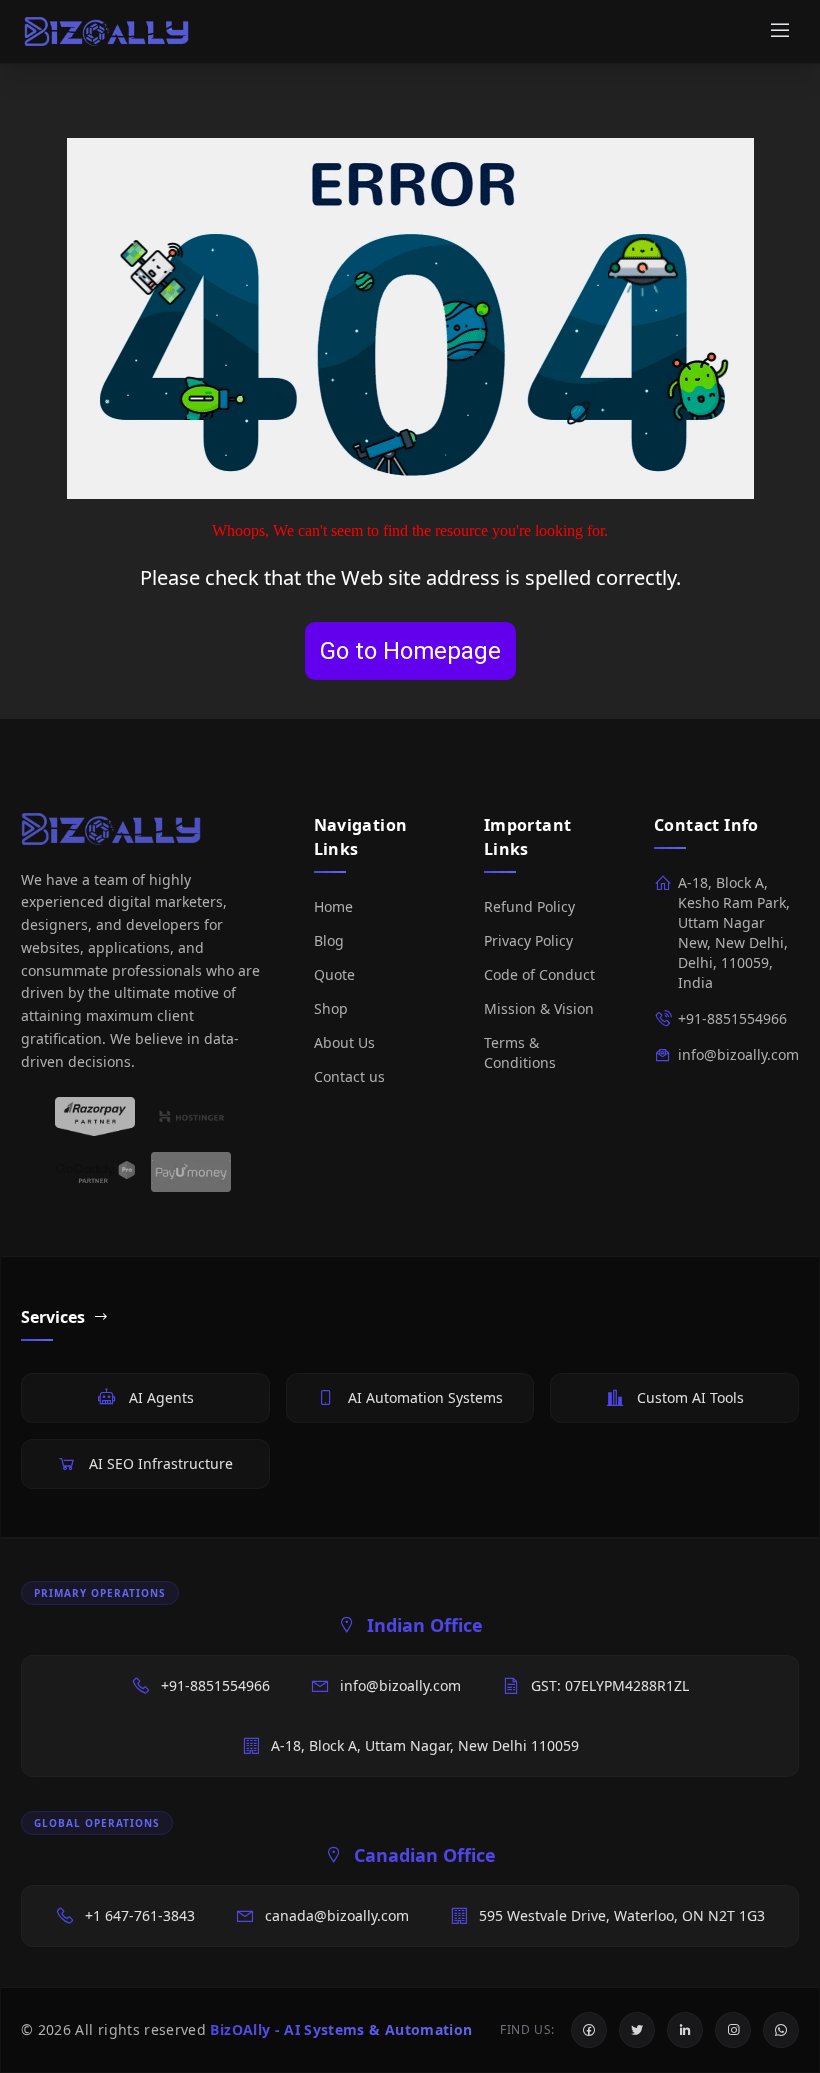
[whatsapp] (781, 2030)
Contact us (349, 1076)
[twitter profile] (637, 2030)
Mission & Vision (539, 1008)
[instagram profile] (733, 2030)
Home (333, 906)
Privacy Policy (528, 940)
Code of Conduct (539, 974)
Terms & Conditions (520, 1052)
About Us (344, 1042)
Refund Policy (529, 906)
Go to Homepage (410, 651)
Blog (329, 940)
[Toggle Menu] (780, 31)
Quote (334, 974)
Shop (331, 1008)
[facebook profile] (589, 2030)
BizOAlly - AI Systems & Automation (341, 2029)
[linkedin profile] (685, 2030)
